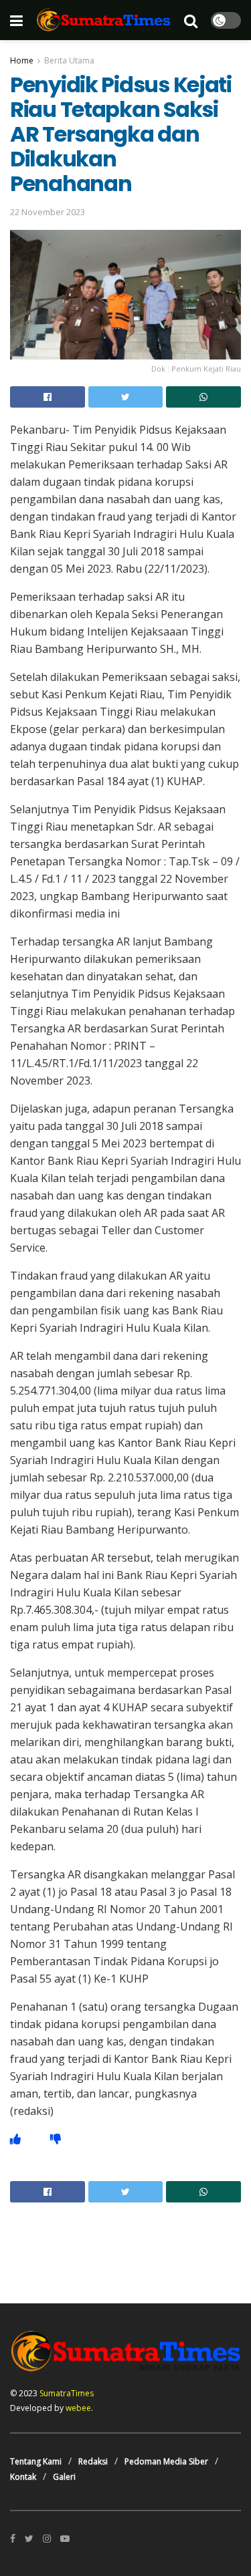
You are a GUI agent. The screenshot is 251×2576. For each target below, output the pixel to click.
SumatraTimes (67, 2393)
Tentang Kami (36, 2461)
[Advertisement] (126, 2243)
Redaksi (93, 2461)
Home (22, 60)
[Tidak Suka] (56, 2139)
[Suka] (15, 2139)
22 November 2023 (48, 212)
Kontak (23, 2477)
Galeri (64, 2477)
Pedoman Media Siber (166, 2461)
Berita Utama (69, 60)
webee (78, 2408)
